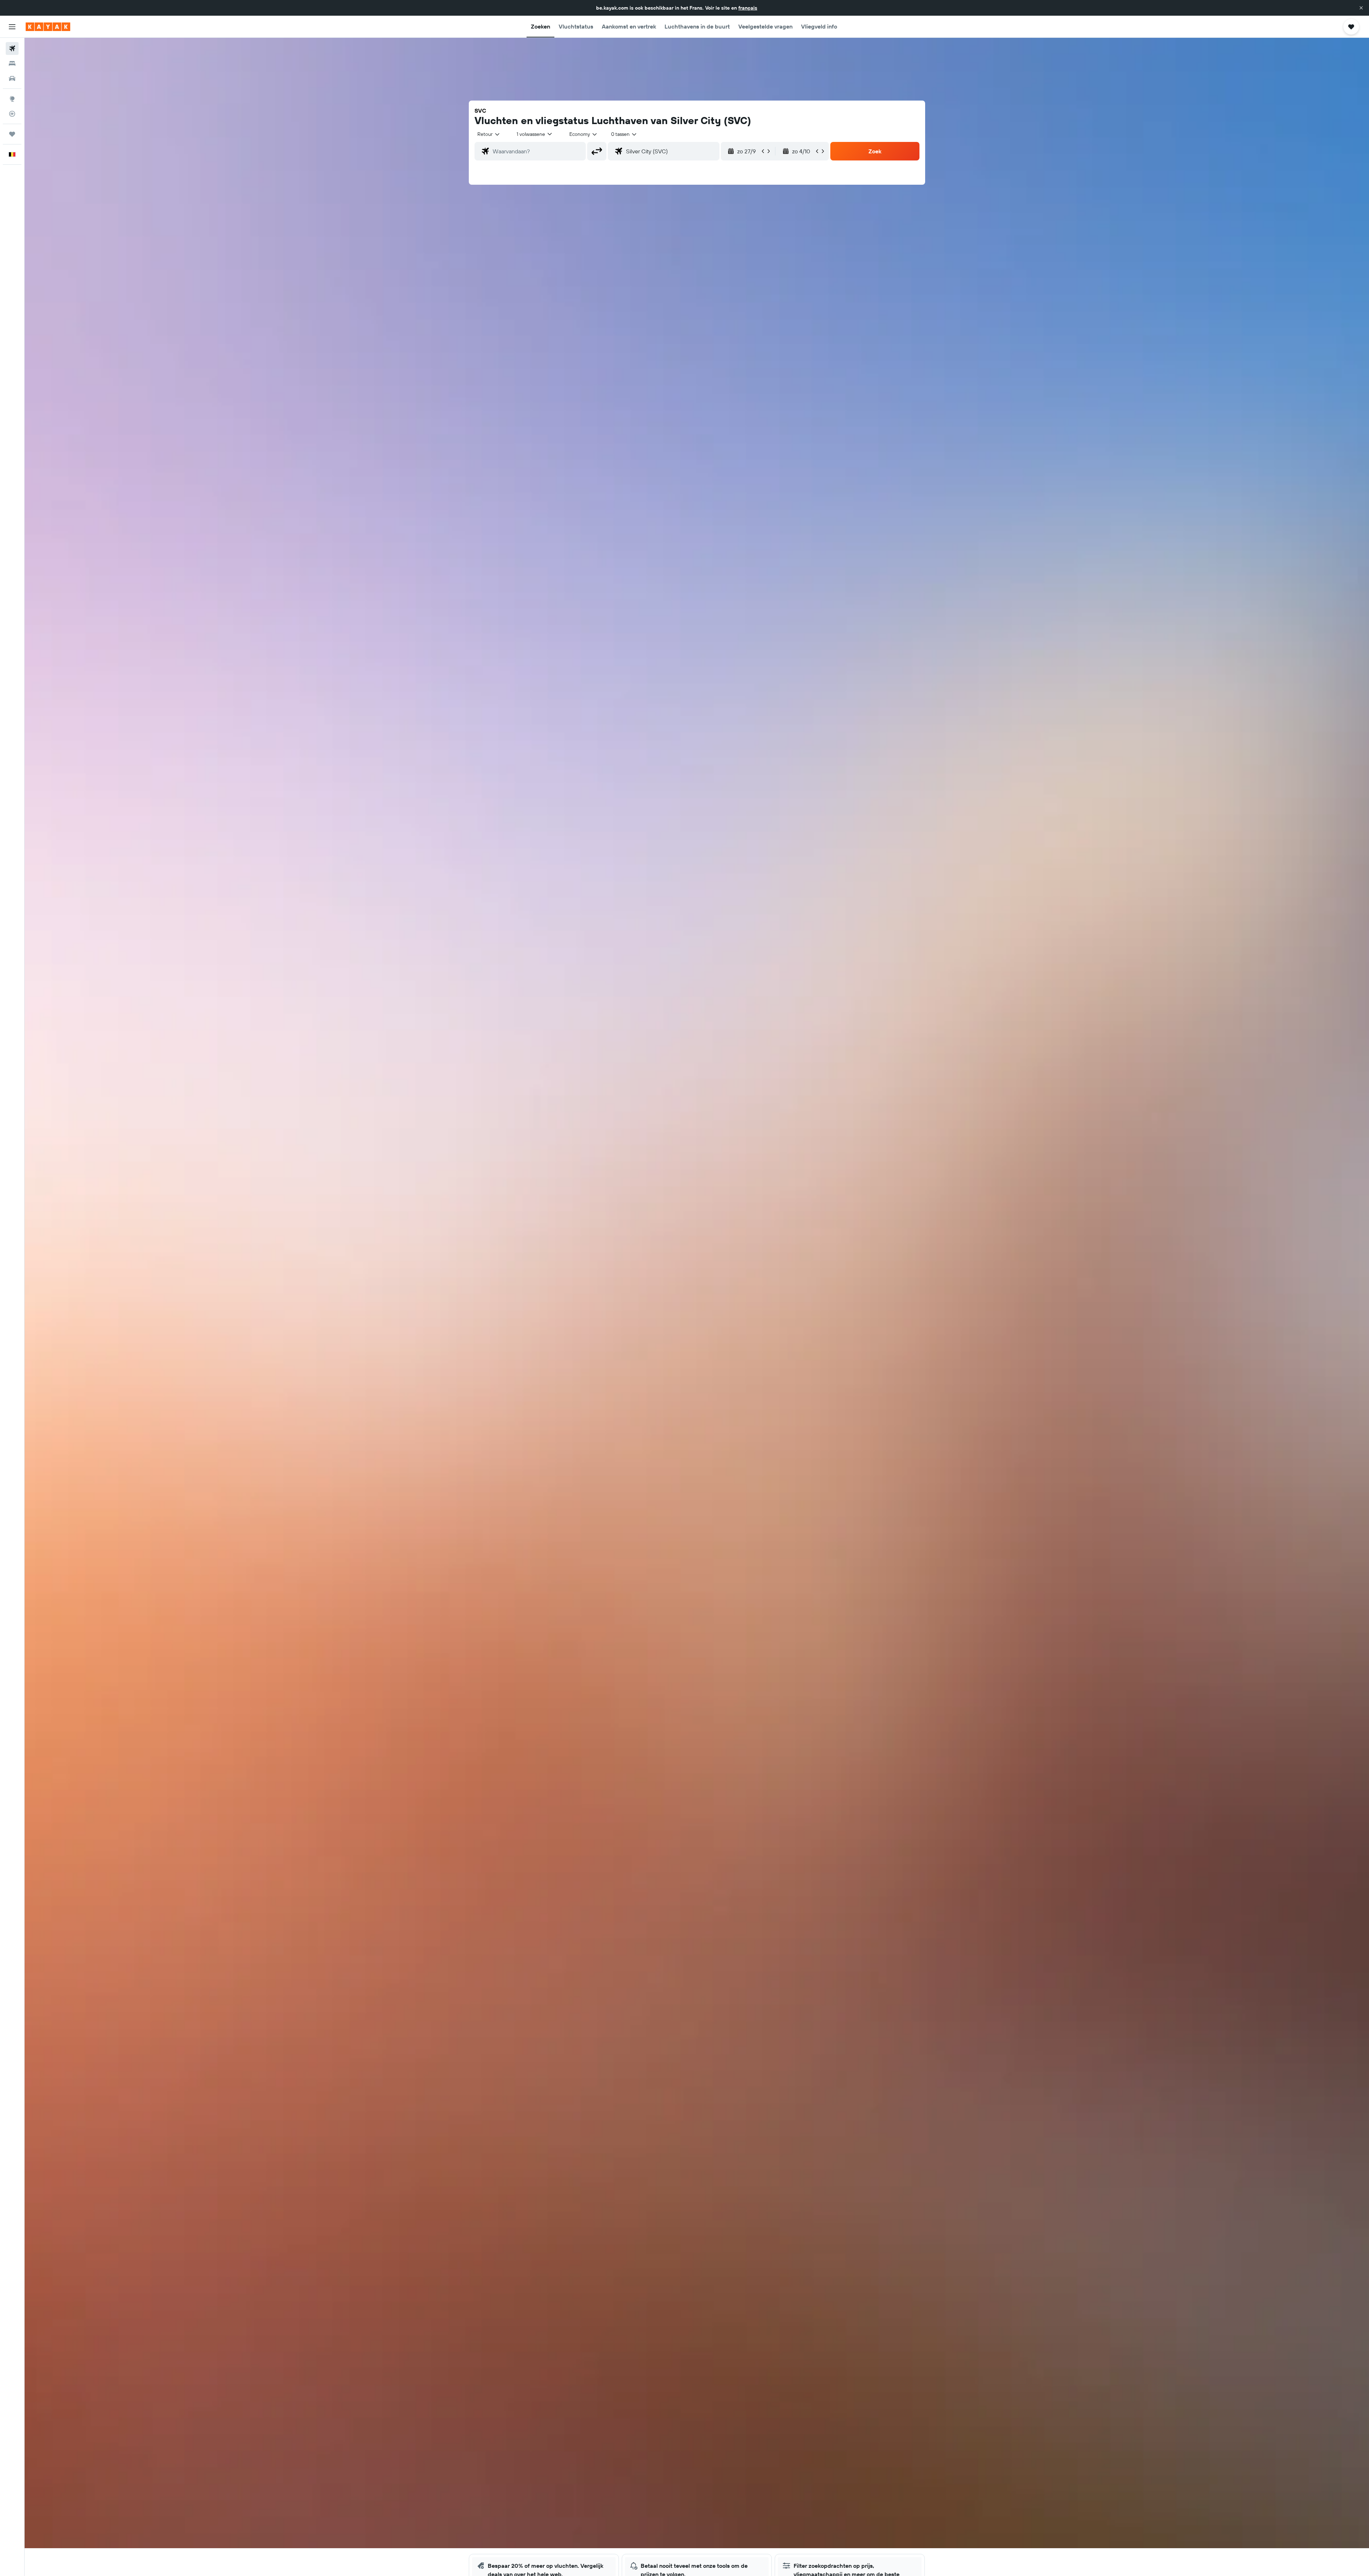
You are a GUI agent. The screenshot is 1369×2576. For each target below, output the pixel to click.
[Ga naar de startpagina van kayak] (48, 27)
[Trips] (12, 134)
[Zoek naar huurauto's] (12, 78)
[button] (1361, 8)
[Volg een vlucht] (12, 114)
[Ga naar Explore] (12, 99)
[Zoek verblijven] (12, 63)
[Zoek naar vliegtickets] (12, 48)
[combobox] (489, 134)
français (748, 8)
